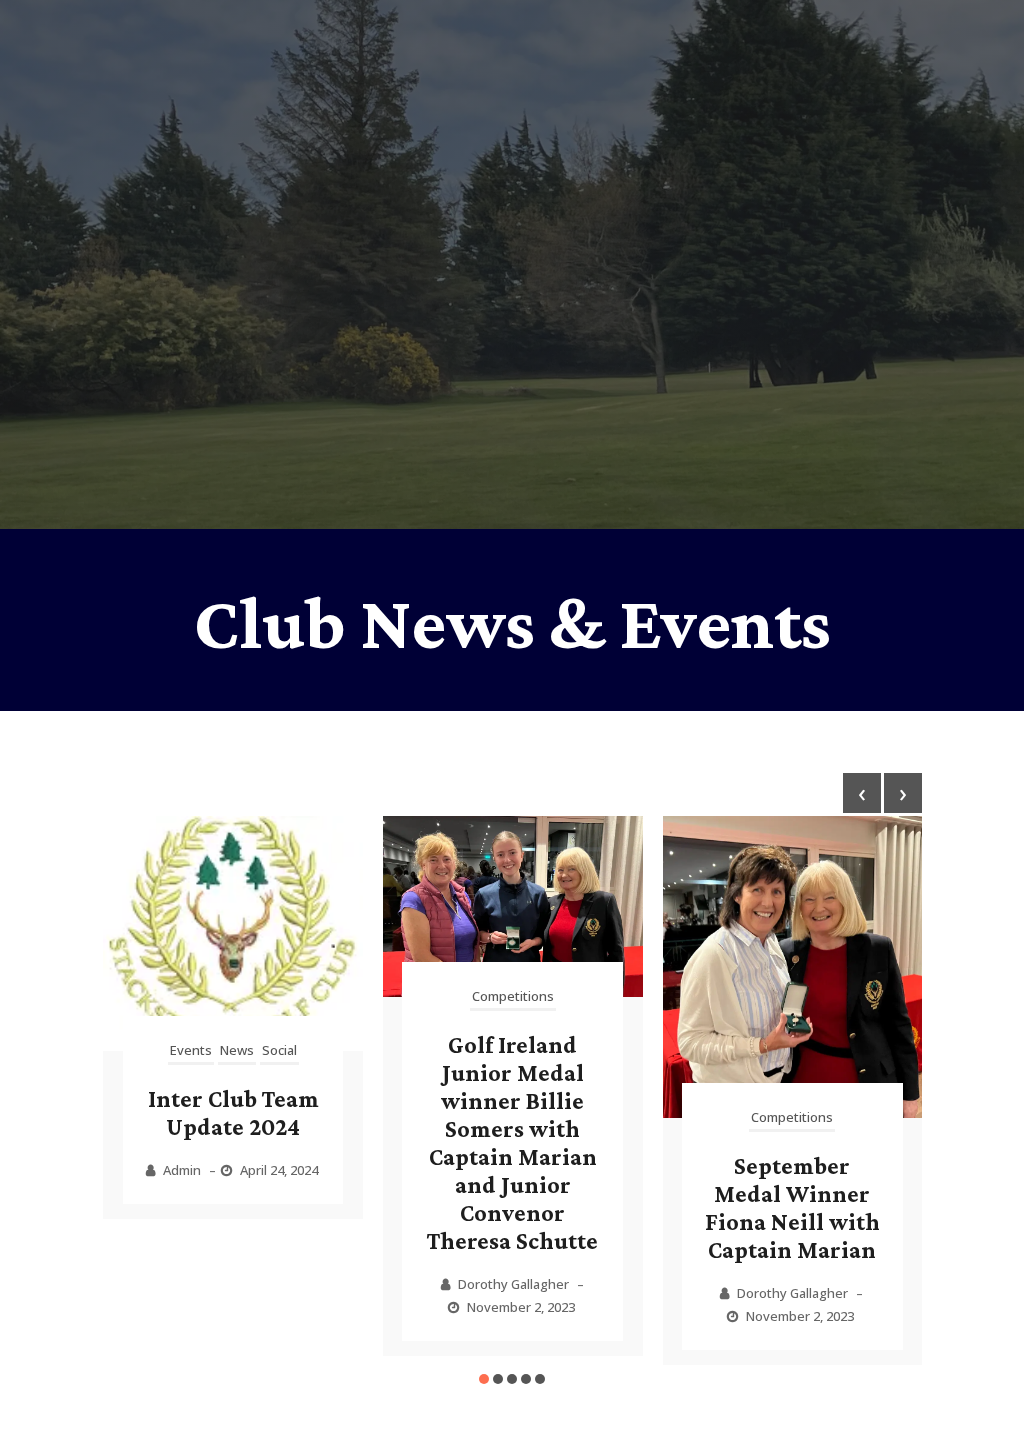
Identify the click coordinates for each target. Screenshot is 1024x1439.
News (237, 1050)
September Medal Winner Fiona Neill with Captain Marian (792, 1207)
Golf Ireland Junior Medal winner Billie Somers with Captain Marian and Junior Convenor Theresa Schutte (512, 1142)
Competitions (513, 996)
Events (191, 1050)
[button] (484, 1379)
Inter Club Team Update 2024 (233, 1112)
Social (279, 1050)
